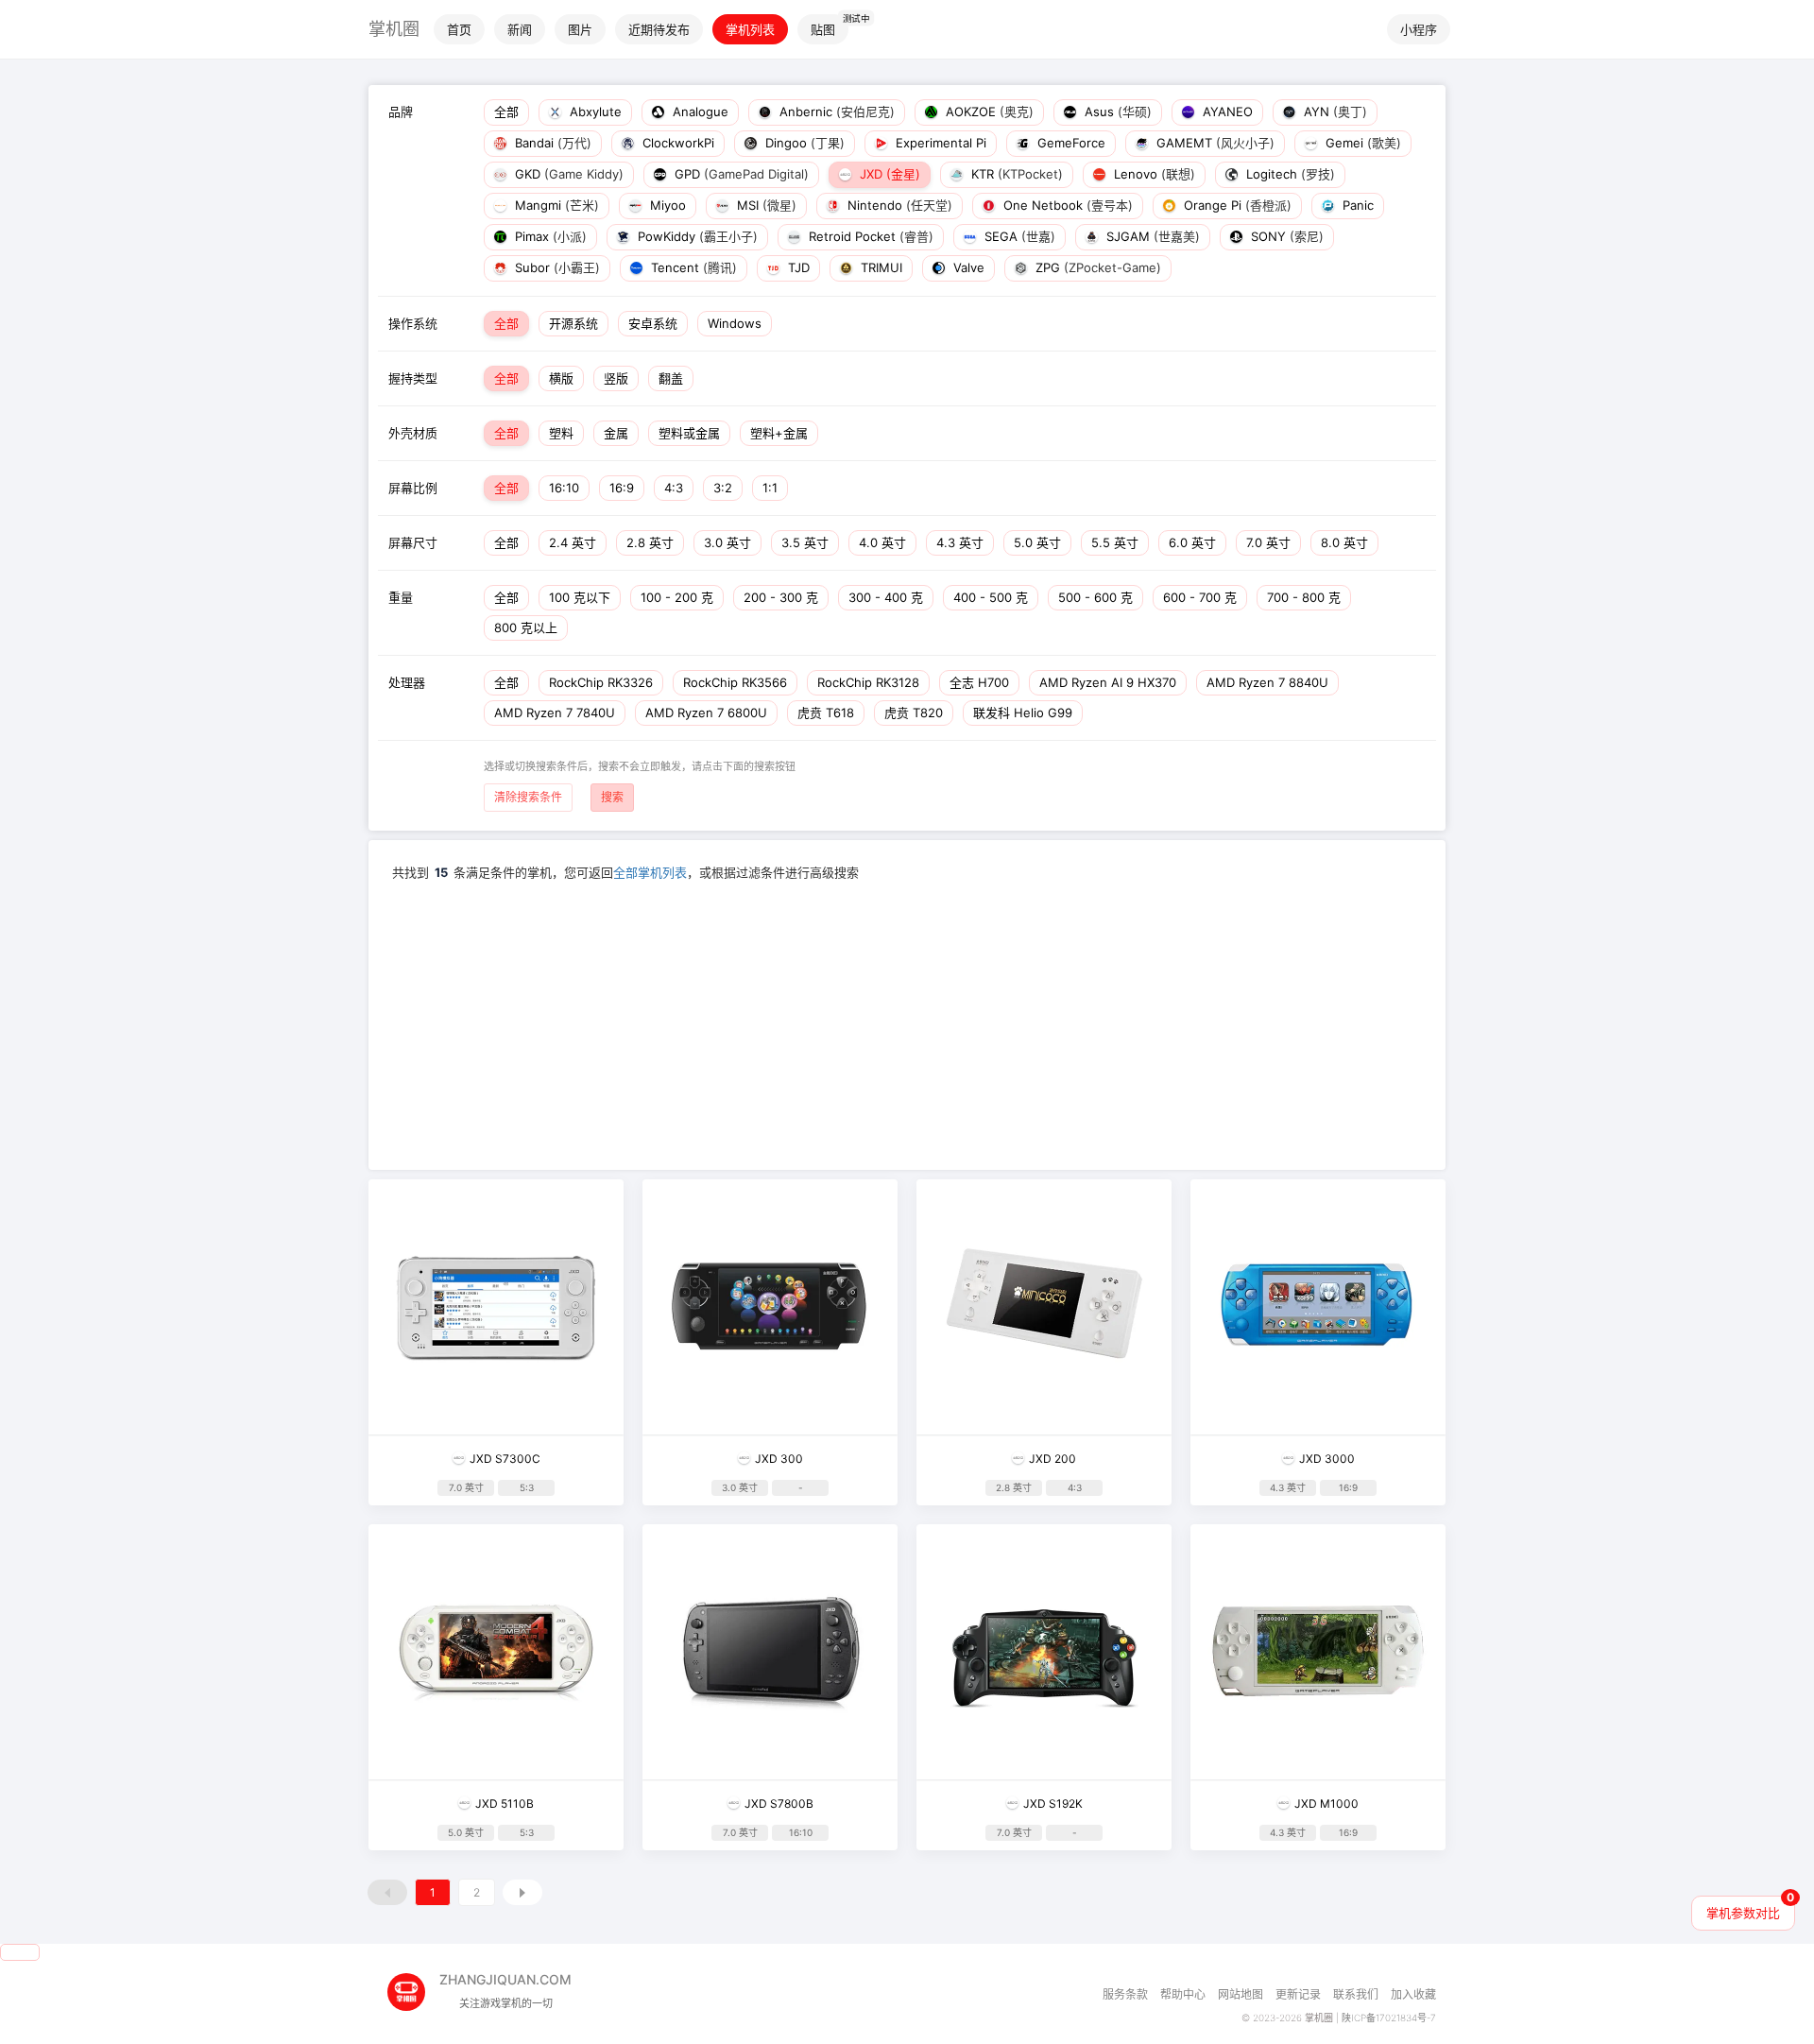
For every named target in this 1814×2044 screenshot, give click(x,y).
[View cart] (20, 1952)
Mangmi (555, 205)
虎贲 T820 (914, 713)
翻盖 (671, 378)
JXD (888, 174)
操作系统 (413, 323)
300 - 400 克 (886, 597)
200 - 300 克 (781, 597)
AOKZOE (988, 112)
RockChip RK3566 (735, 682)
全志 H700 (979, 682)
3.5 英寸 (805, 542)
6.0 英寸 (1192, 542)
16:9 (622, 488)
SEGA (1018, 236)
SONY (1285, 236)
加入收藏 (1413, 1994)
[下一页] (522, 1892)
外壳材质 (413, 433)
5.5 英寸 (1115, 542)
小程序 (1419, 29)
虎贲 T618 (826, 713)
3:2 (723, 488)
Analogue (699, 112)
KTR (1015, 174)
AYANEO (1226, 112)
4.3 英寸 (960, 542)
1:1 (770, 488)
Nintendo (898, 205)
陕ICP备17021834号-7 (1389, 2018)
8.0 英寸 (1344, 542)
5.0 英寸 (1037, 542)
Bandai (551, 143)
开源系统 (573, 323)
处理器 (407, 682)
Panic (1356, 205)
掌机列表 (750, 29)
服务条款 (1125, 1994)
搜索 (612, 797)
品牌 (401, 112)
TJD (797, 267)
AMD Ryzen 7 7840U (555, 713)
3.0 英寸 (727, 542)
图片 (580, 29)
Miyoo (666, 205)
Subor (556, 267)
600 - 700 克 (1200, 597)
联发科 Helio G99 (1023, 713)
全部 (506, 112)
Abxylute (594, 112)
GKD (567, 174)
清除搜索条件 (528, 797)
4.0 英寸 (882, 542)
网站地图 (1241, 1994)
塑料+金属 (779, 433)
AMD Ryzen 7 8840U (1267, 682)
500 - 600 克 (1095, 597)
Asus (1116, 112)
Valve (967, 267)
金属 (616, 433)
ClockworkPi (676, 143)
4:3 (674, 488)
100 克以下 (580, 597)
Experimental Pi (939, 143)
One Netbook (1066, 205)
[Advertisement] (907, 1023)
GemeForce (1070, 143)
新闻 (520, 29)
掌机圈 (394, 29)
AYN (1334, 112)
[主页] (413, 1985)
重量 (401, 597)
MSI (765, 205)
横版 (561, 378)
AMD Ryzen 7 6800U (706, 713)
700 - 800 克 (1304, 597)
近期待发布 (659, 29)
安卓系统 (653, 323)
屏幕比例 (413, 488)
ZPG (1096, 267)
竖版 (616, 378)
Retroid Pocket (869, 236)
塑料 (561, 433)
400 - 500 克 (991, 597)
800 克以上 (526, 627)
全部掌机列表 (650, 872)
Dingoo (803, 143)
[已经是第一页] (387, 1892)
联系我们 (1356, 1994)
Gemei (1361, 143)
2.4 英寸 (573, 542)
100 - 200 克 (677, 597)
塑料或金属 (689, 433)
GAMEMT (1214, 143)
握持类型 (413, 378)
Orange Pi (1236, 205)
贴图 (823, 29)
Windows (735, 323)
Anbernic (835, 112)
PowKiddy (696, 236)
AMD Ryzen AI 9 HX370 (1108, 682)
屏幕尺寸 (413, 542)
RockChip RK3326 (601, 682)
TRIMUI (880, 267)
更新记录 (1298, 1994)
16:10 (564, 488)
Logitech (1289, 174)
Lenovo (1153, 174)
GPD (740, 174)
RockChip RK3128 (868, 682)
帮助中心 (1183, 1994)
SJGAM (1151, 236)
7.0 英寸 (1268, 542)
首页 (459, 29)
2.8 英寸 (650, 542)
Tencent (692, 267)
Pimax (549, 236)
